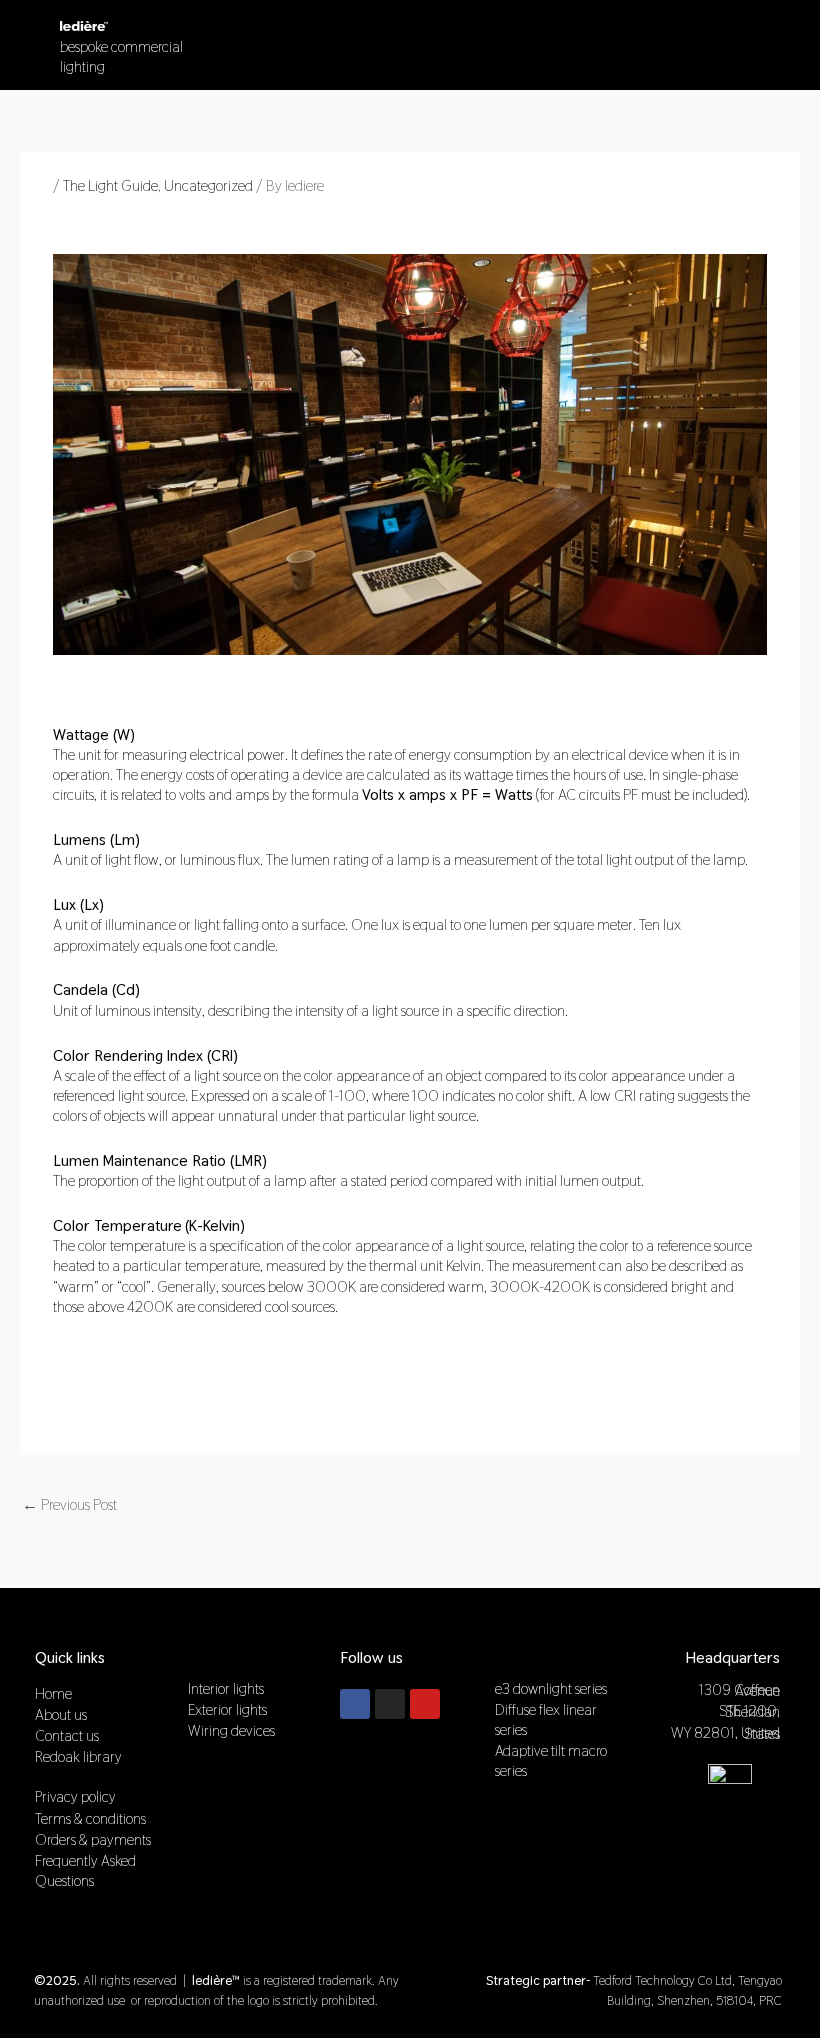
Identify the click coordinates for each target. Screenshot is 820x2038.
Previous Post (69, 1504)
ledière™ (216, 1657)
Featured (525, 1657)
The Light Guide (110, 185)
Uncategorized (208, 185)
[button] (736, 39)
